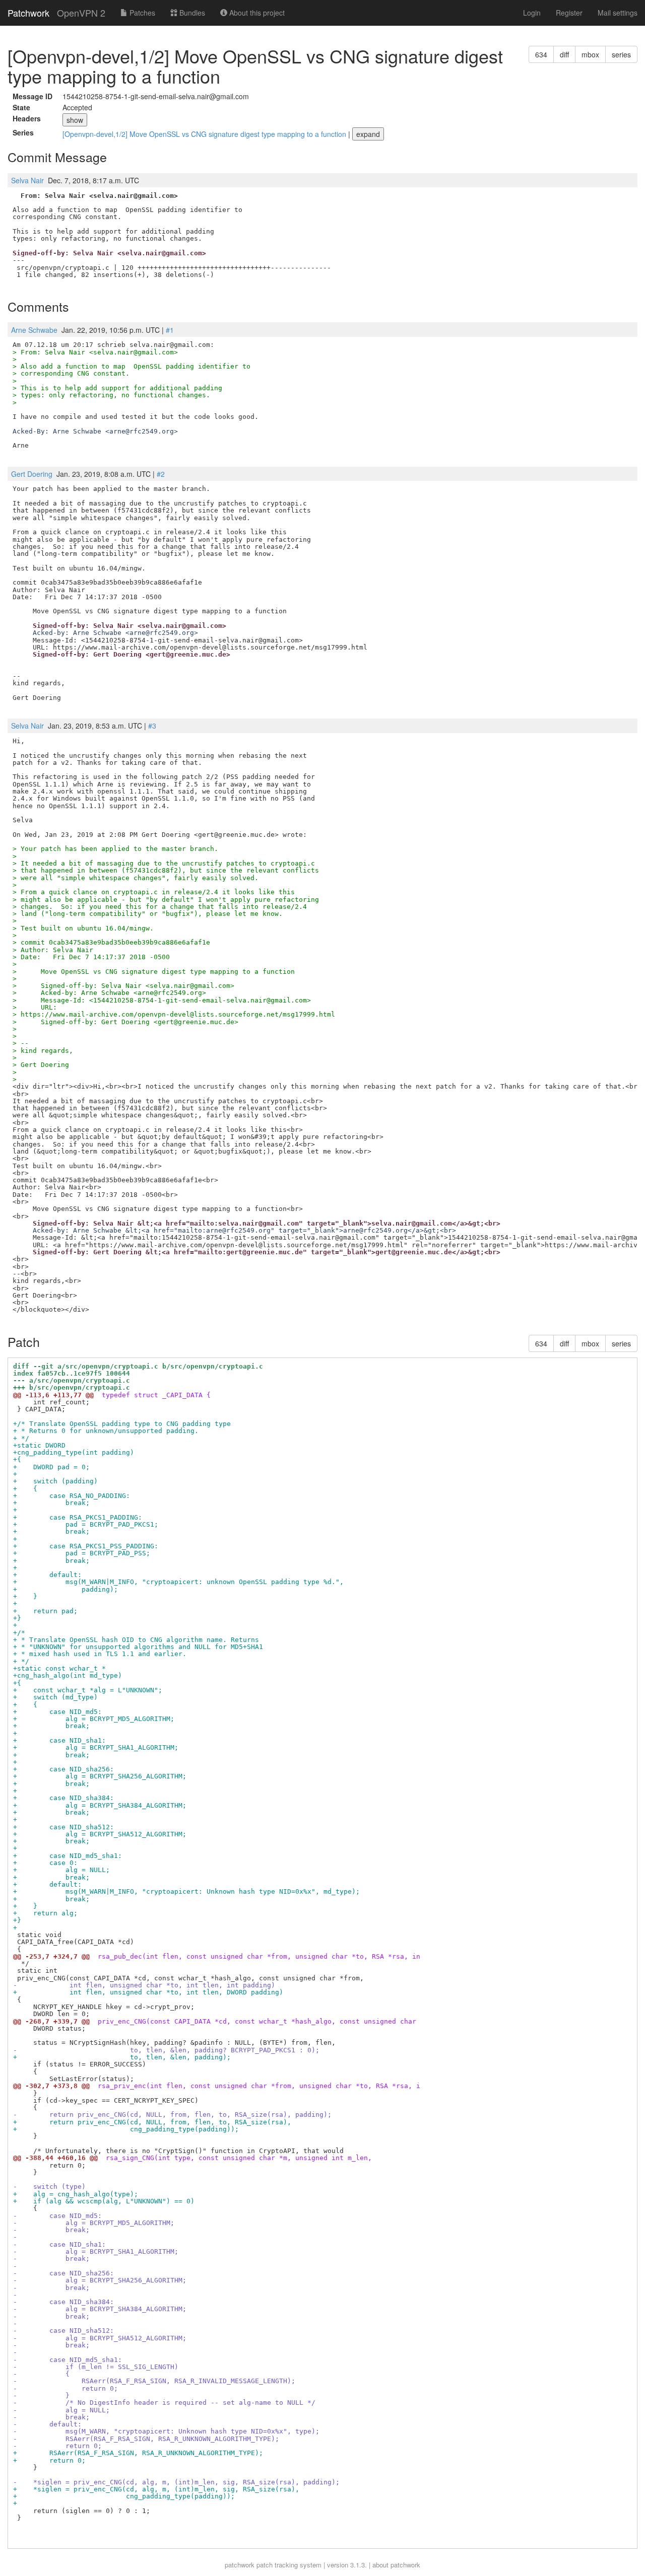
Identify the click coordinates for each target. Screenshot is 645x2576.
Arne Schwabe (34, 330)
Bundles (191, 13)
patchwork (240, 2565)
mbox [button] (590, 54)
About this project (256, 13)
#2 (161, 474)
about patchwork (396, 2565)
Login (532, 13)
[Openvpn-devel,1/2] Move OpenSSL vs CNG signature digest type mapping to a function (205, 134)
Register (569, 13)
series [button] (621, 54)
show (75, 120)
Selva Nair (27, 180)
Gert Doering (32, 474)
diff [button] (564, 54)
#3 (152, 726)
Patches (141, 13)
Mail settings (618, 13)
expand (368, 134)
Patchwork (28, 13)
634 (541, 54)
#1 (170, 330)
